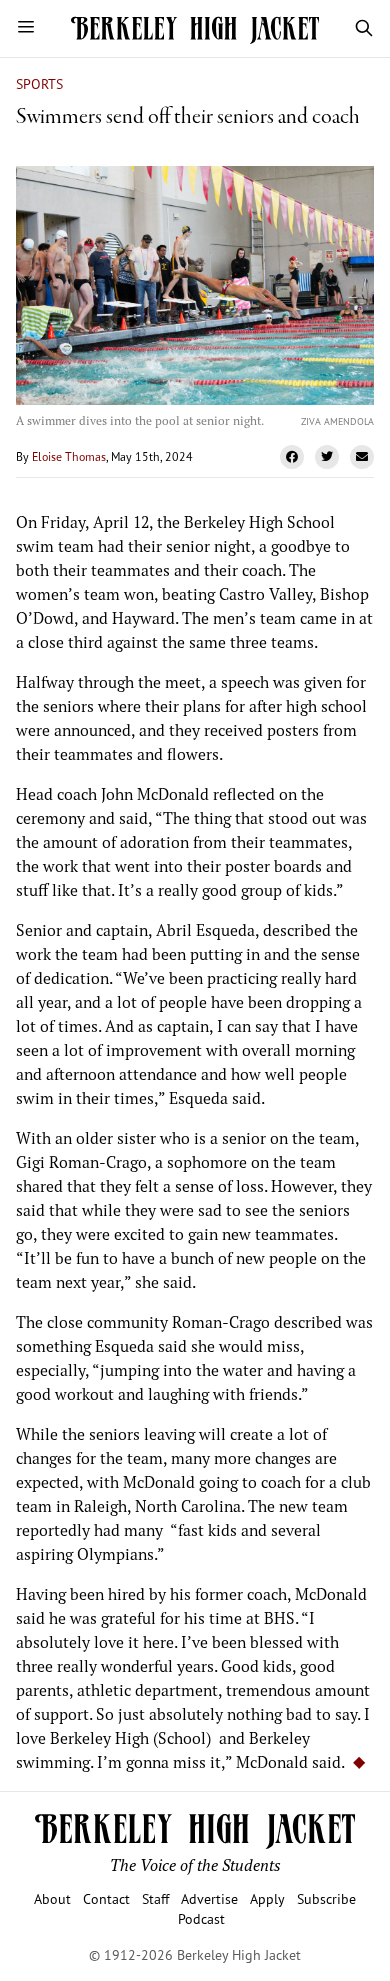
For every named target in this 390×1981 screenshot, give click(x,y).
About (52, 1898)
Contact (106, 1898)
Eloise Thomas (69, 456)
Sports (39, 83)
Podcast (201, 1918)
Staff (155, 1898)
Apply (267, 1898)
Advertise (209, 1898)
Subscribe (326, 1898)
